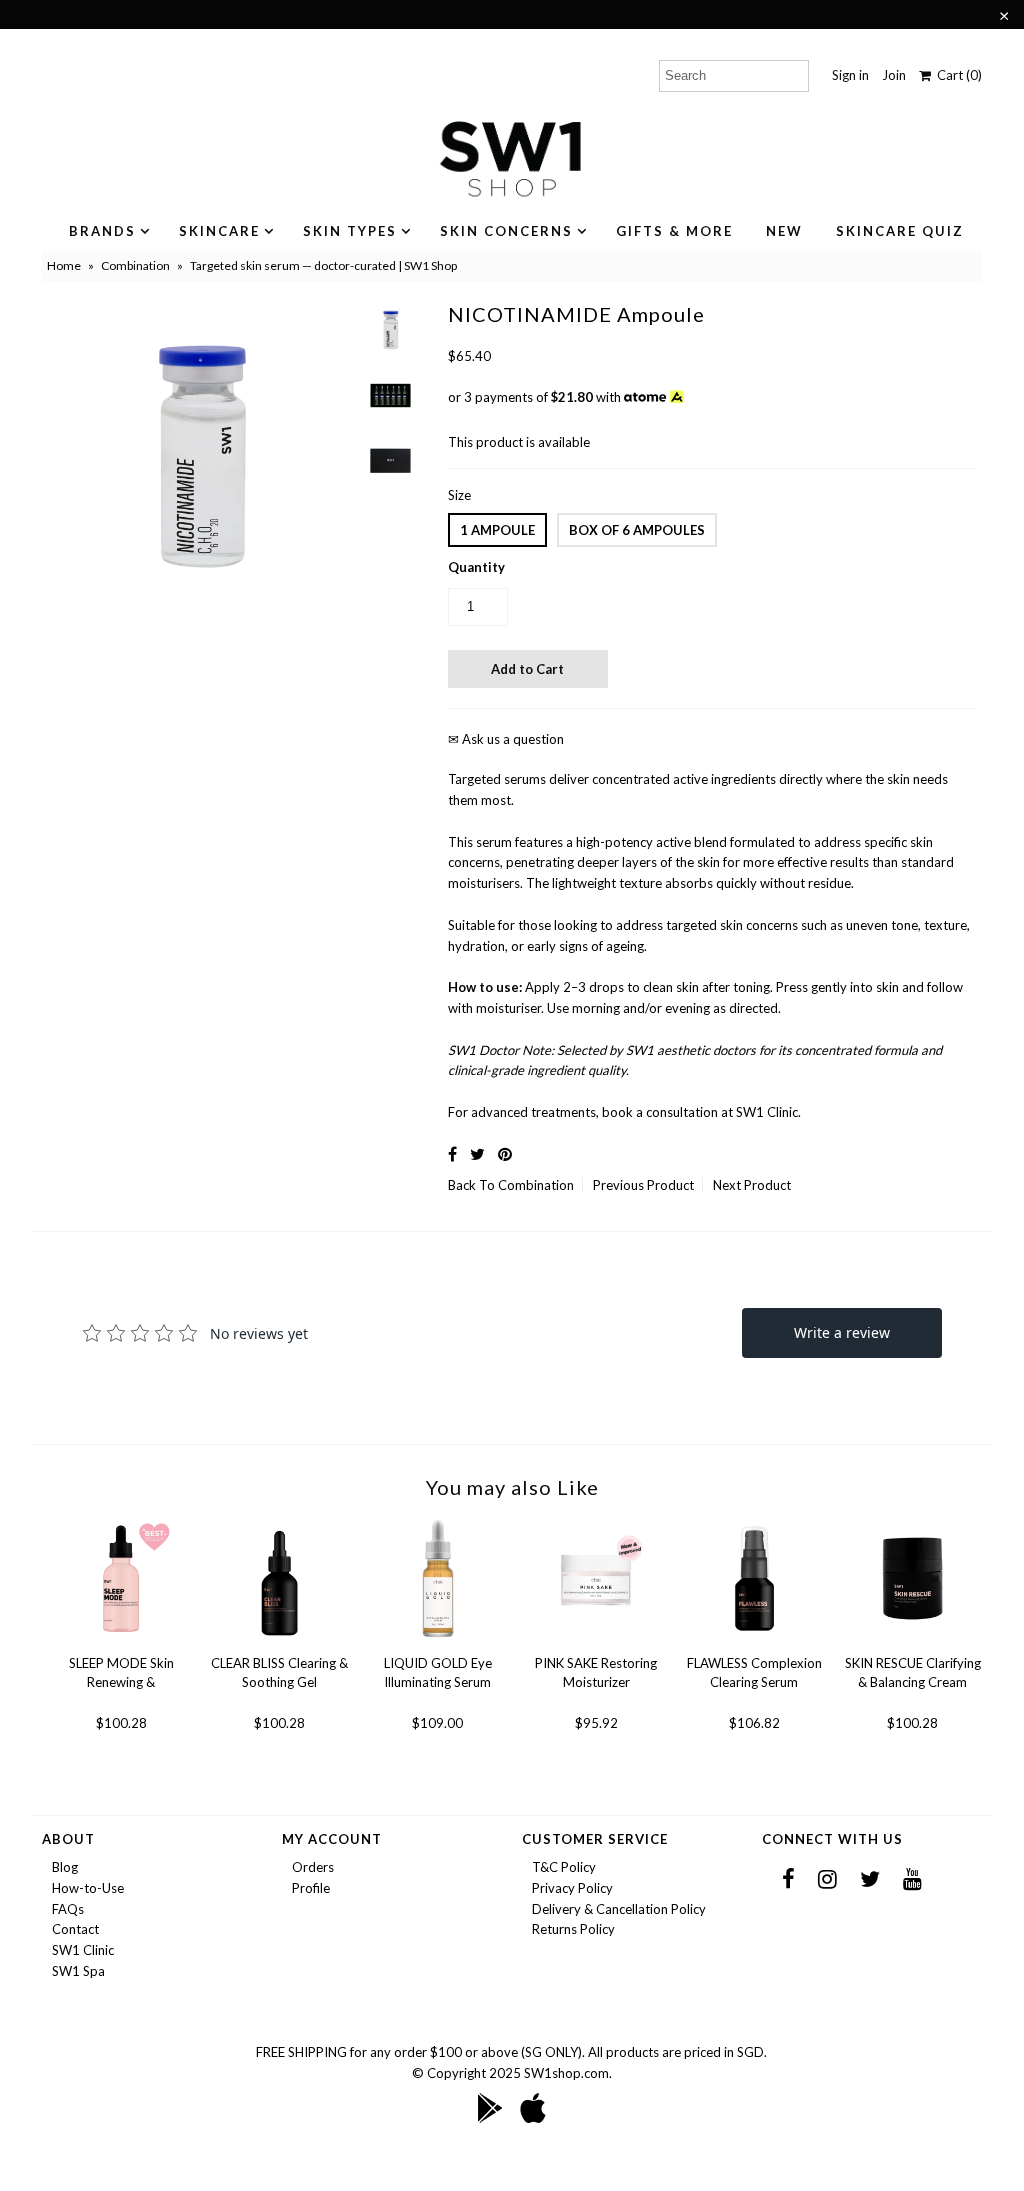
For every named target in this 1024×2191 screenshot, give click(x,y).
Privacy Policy (572, 1888)
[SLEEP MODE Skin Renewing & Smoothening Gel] (121, 1643)
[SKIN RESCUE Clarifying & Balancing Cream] (912, 1643)
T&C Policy (564, 1867)
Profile (311, 1888)
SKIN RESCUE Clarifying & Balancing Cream (913, 1673)
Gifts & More (674, 231)
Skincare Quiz (900, 231)
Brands (102, 231)
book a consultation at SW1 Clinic (700, 1112)
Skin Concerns (506, 231)
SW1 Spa (78, 1971)
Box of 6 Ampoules (637, 530)
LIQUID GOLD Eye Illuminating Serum (438, 1673)
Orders (313, 1867)
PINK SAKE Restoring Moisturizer (596, 1673)
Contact (75, 1929)
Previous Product (643, 1185)
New (784, 231)
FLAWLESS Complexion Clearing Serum (754, 1673)
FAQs (68, 1909)
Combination (135, 265)
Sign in (850, 75)
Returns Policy (573, 1929)
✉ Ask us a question (506, 739)
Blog (65, 1867)
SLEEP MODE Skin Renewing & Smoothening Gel (121, 1674)
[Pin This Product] (505, 1153)
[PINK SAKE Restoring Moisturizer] (596, 1643)
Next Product (752, 1185)
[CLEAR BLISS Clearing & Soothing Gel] (279, 1643)
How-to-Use (88, 1888)
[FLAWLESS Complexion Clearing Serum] (754, 1643)
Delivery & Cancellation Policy (619, 1909)
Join (894, 75)
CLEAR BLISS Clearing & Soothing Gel (279, 1673)
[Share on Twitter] (477, 1153)
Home (64, 265)
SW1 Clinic (83, 1950)
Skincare (219, 231)
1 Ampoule (497, 530)
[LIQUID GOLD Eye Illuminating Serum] (438, 1643)
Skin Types (350, 231)
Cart (956, 75)
